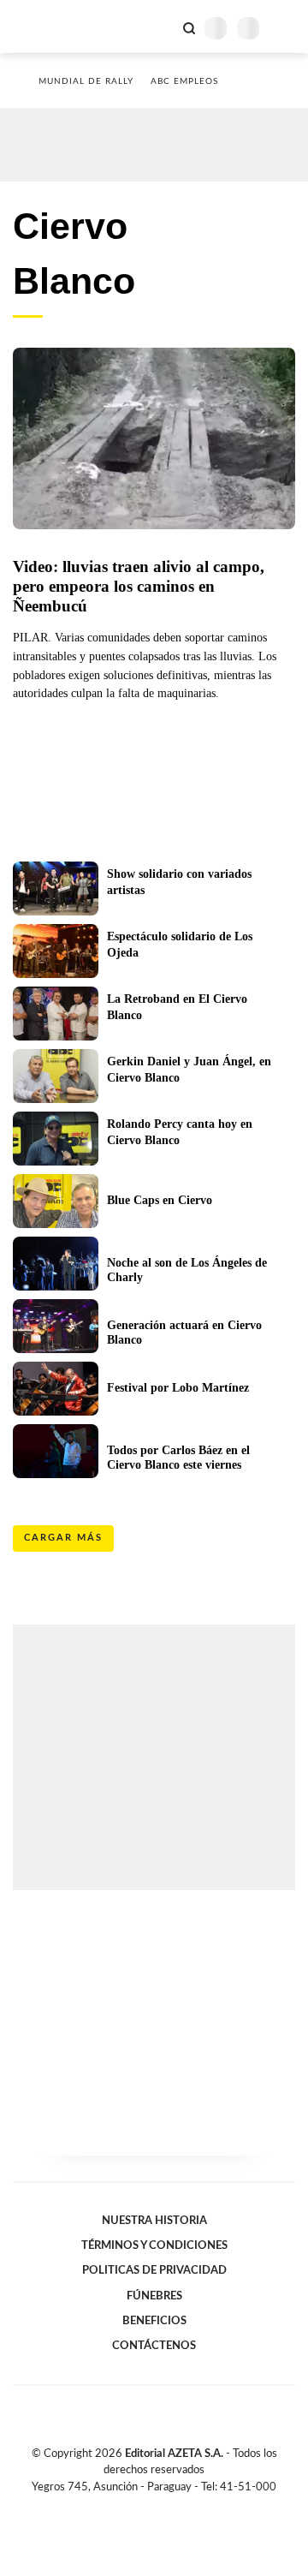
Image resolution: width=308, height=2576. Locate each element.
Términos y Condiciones (154, 2245)
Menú (284, 28)
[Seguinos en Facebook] (129, 2507)
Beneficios (154, 2321)
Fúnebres (154, 2296)
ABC (45, 26)
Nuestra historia (154, 2221)
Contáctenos (154, 2346)
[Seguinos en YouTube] (165, 2507)
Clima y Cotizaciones (160, 27)
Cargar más (63, 1538)
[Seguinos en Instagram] (183, 2507)
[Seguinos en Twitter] (147, 2507)
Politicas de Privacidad (154, 2270)
